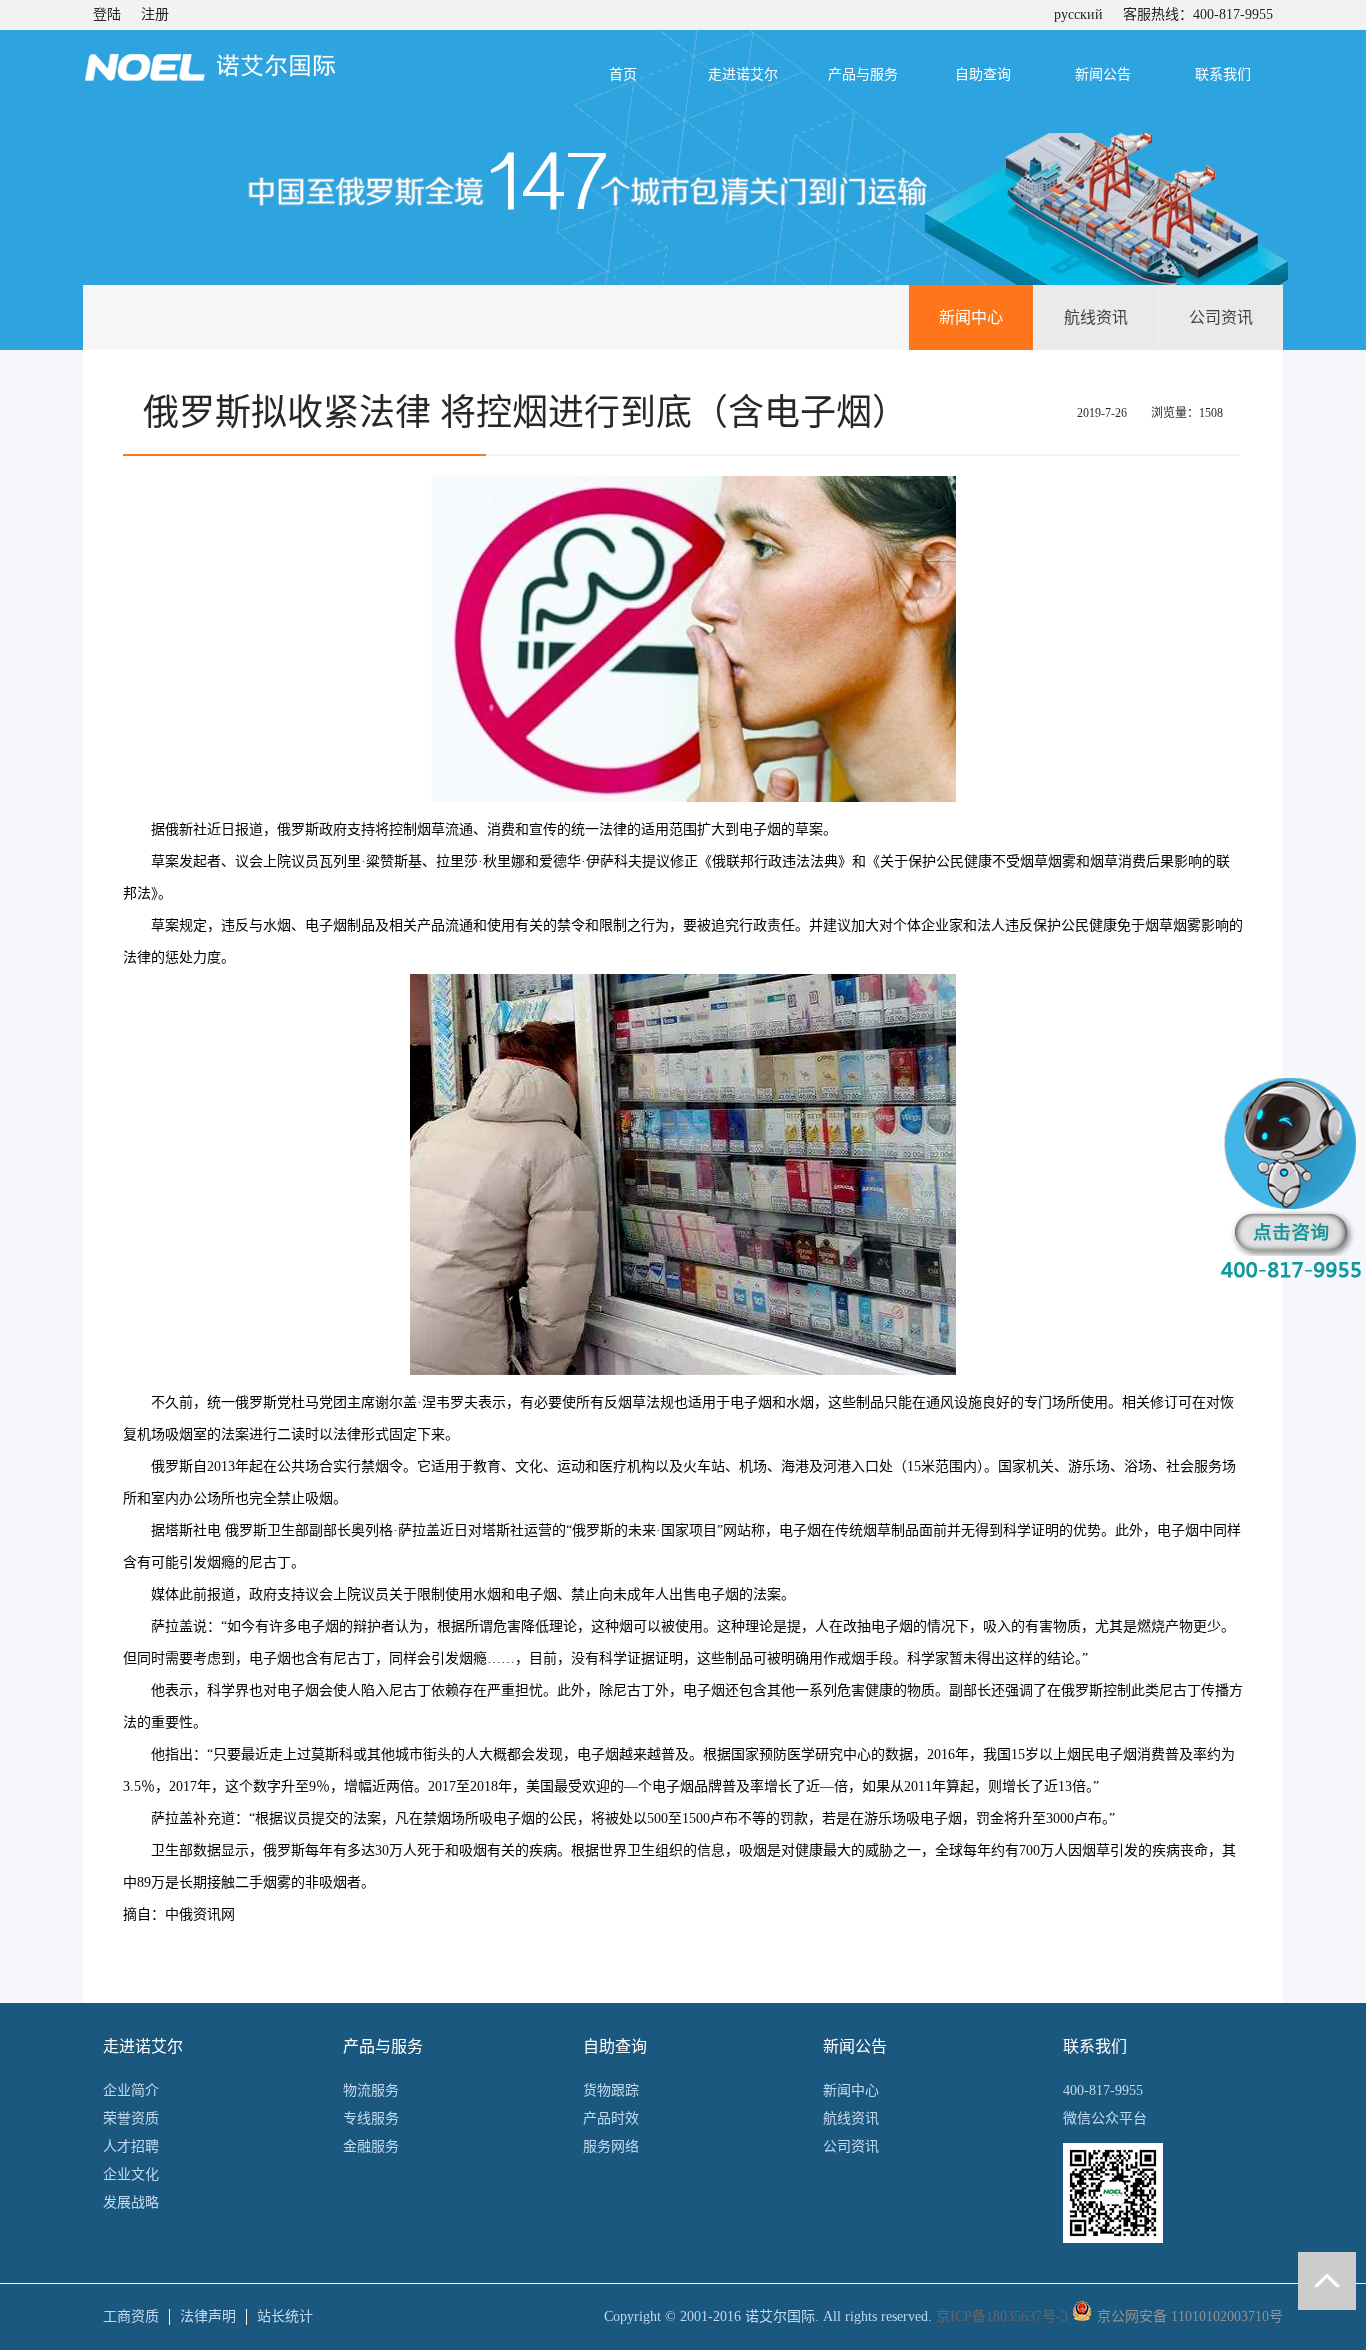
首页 (623, 74)
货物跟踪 (611, 2090)
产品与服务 (863, 74)
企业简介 (131, 2090)
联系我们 (1223, 74)
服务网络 (611, 2146)
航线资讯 (1096, 317)
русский (1078, 14)
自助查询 (983, 74)
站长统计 (285, 2316)
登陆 (107, 14)
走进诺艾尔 (743, 74)
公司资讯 (1221, 317)
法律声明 (208, 2316)
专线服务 (371, 2118)
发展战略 (131, 2202)
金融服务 (371, 2146)
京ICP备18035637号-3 (1002, 2316)
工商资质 (131, 2316)
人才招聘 (131, 2146)
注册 (155, 14)
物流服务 (371, 2090)
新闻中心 (971, 317)
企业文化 (131, 2174)
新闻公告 (1103, 74)
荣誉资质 (131, 2118)
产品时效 (611, 2118)
